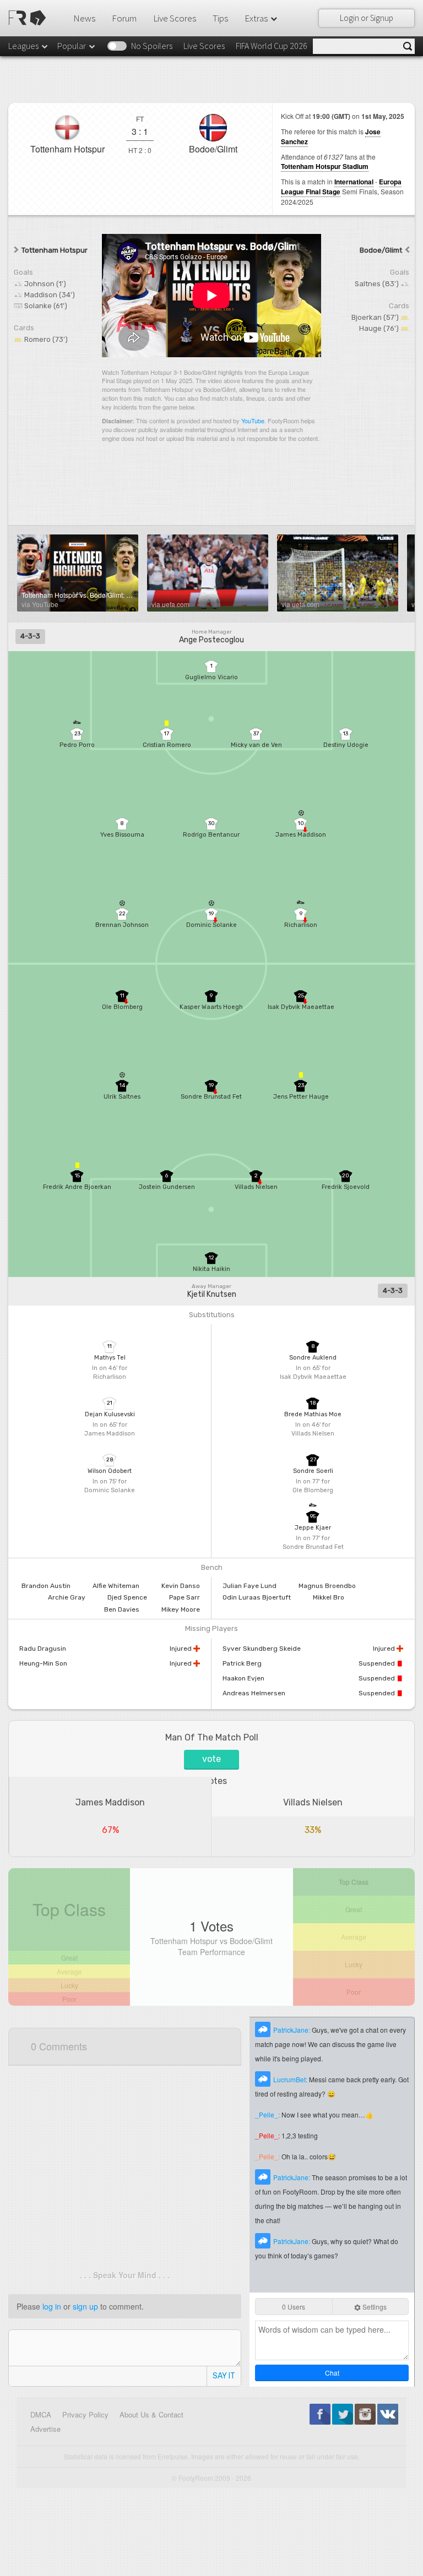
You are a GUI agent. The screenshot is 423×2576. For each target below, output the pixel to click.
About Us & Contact (151, 2414)
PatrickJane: (292, 2030)
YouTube (253, 421)
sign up (85, 2306)
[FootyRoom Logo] (29, 18)
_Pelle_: (268, 2114)
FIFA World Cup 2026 (272, 46)
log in (52, 2306)
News (84, 18)
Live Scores (175, 18)
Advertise (45, 2429)
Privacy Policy (85, 2414)
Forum (124, 18)
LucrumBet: (291, 2079)
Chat (332, 2373)
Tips (220, 18)
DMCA (41, 2414)
